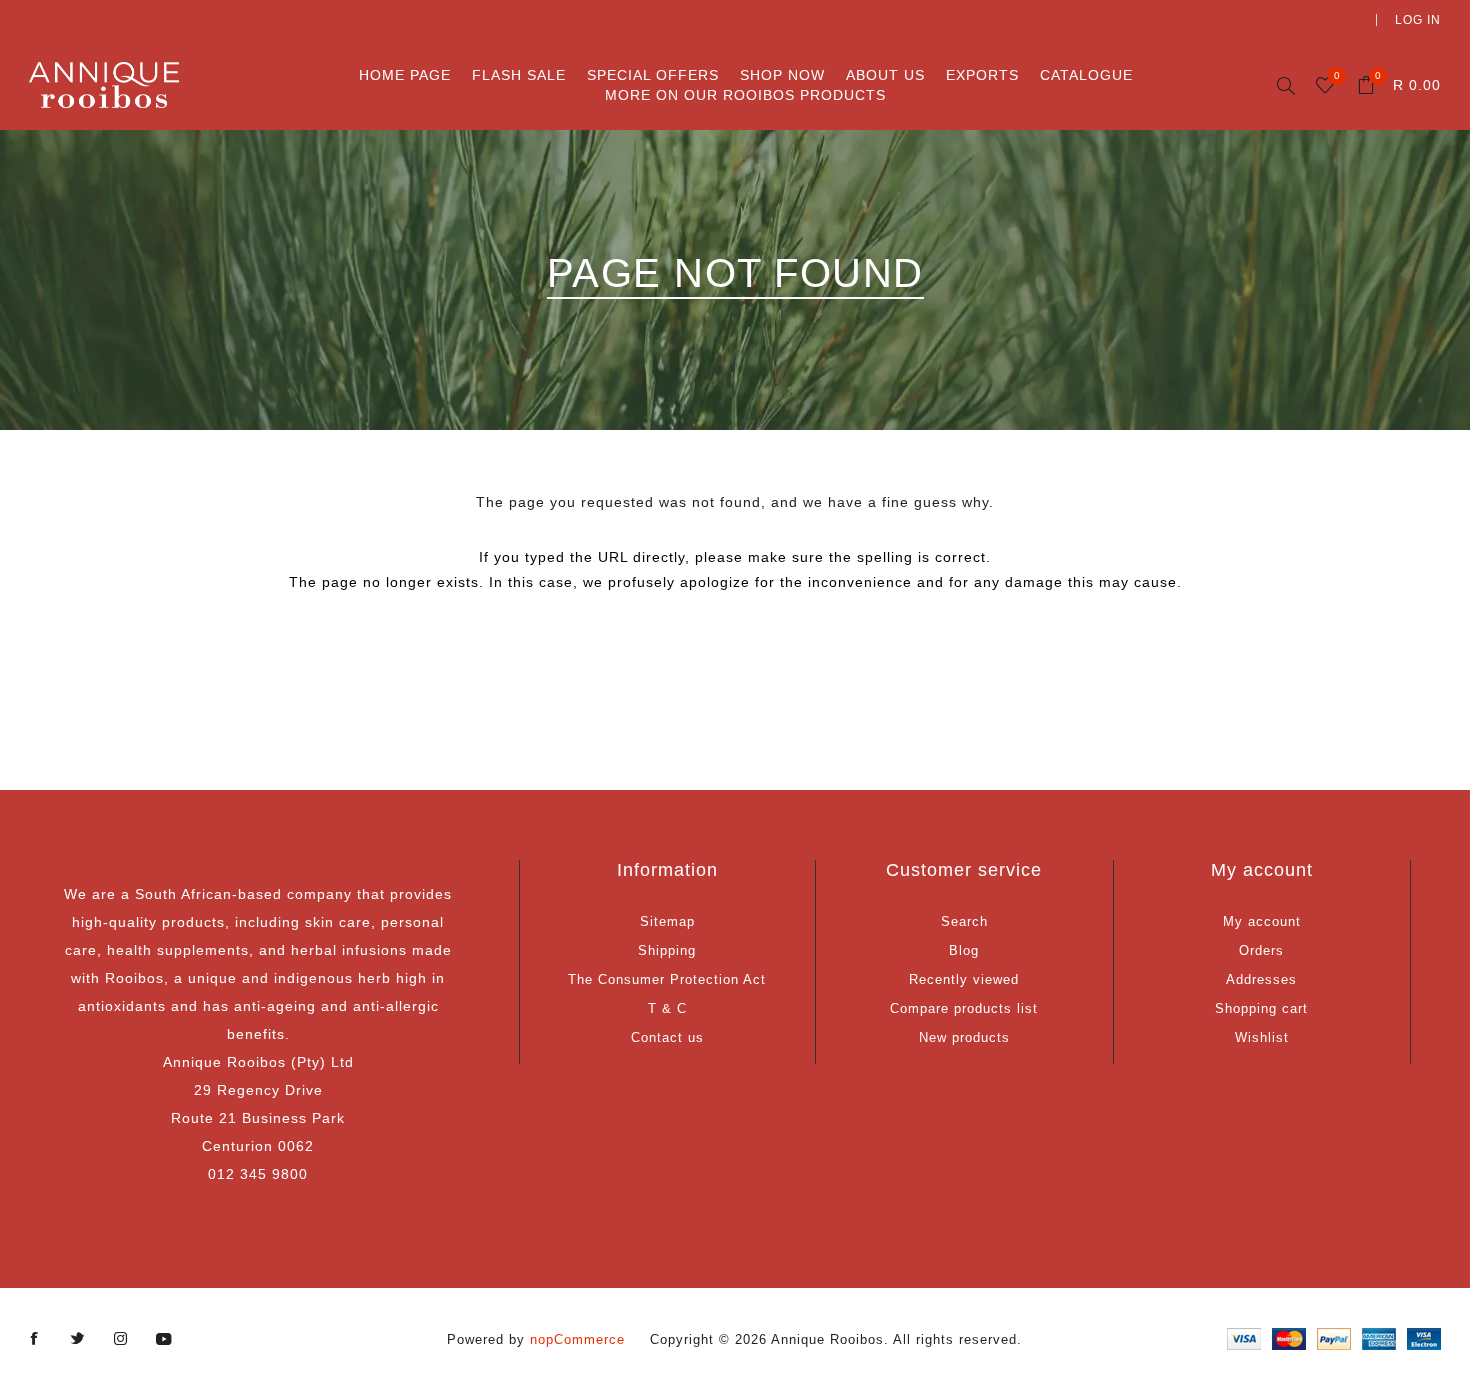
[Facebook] (35, 1339)
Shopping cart (1261, 1008)
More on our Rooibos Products (745, 95)
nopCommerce (577, 1339)
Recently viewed (964, 979)
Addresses (1261, 979)
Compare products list (964, 1008)
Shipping (667, 950)
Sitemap (667, 921)
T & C (667, 1008)
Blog (964, 950)
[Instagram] (121, 1339)
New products (964, 1037)
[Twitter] (78, 1339)
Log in (1418, 20)
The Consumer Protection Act (667, 979)
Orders (1261, 950)
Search (964, 921)
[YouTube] (164, 1339)
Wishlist (1262, 1037)
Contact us (667, 1037)
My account (1262, 921)
